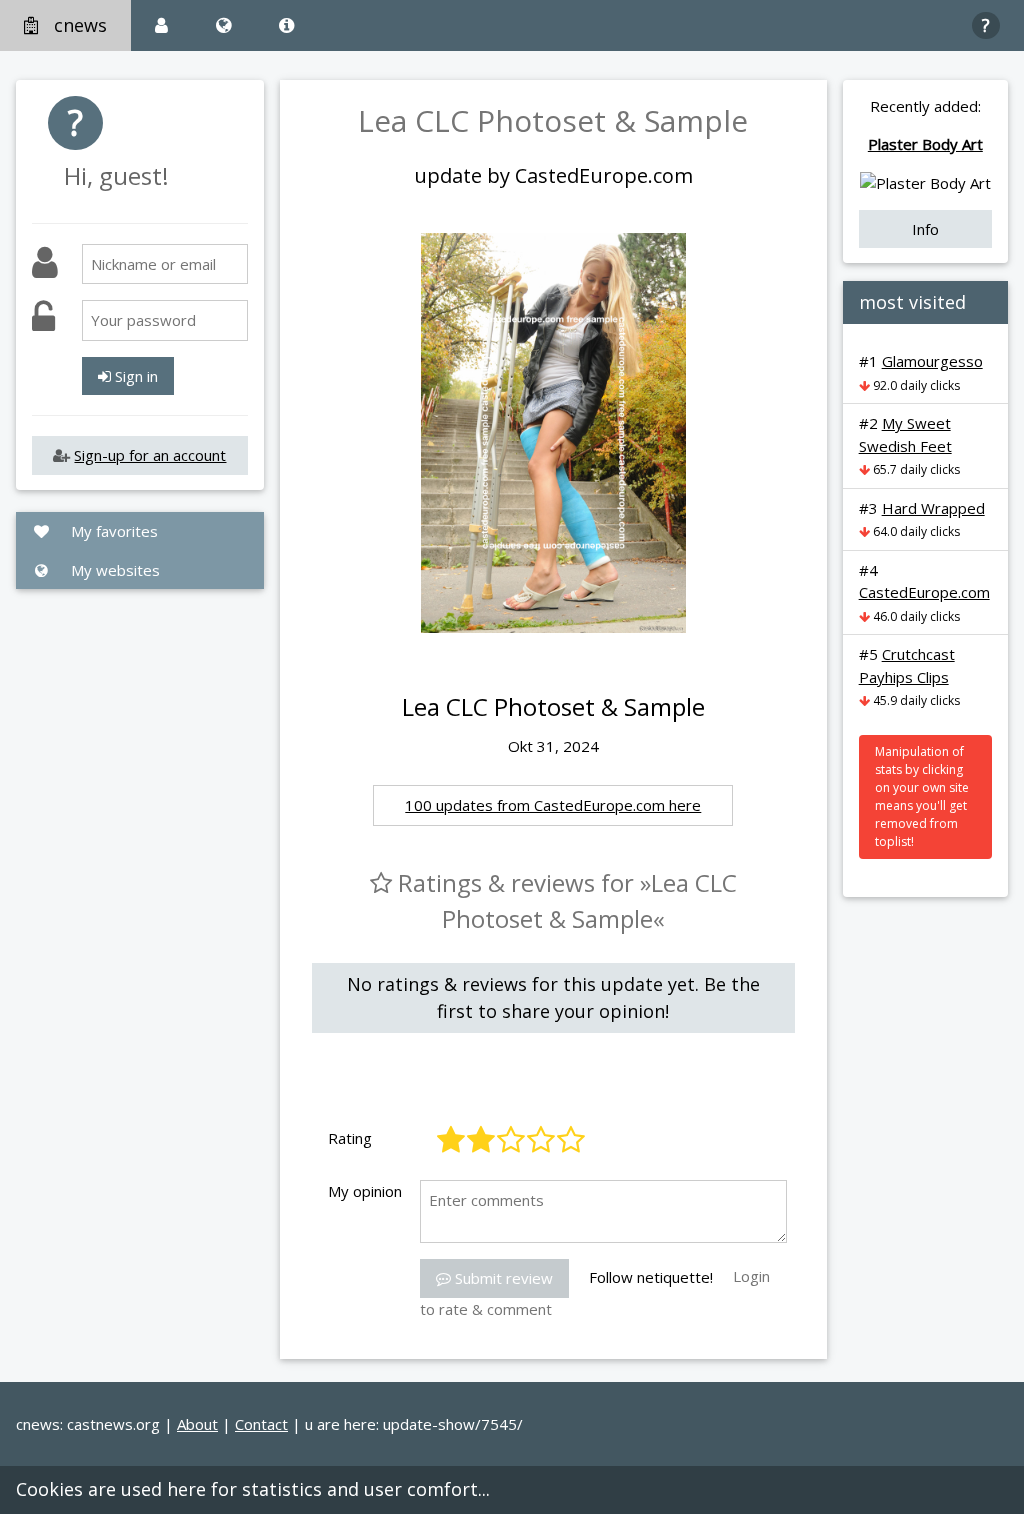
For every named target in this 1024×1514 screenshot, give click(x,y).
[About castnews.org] (286, 25)
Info (925, 229)
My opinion (365, 1191)
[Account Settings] (161, 25)
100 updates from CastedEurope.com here (553, 805)
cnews (80, 25)
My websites (113, 570)
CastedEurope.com (924, 592)
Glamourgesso (932, 361)
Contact (261, 1424)
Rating (350, 1138)
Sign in (134, 376)
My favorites (112, 531)
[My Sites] (223, 25)
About (197, 1424)
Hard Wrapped (933, 508)
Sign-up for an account (150, 455)
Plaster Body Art (925, 144)
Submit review (502, 1278)
